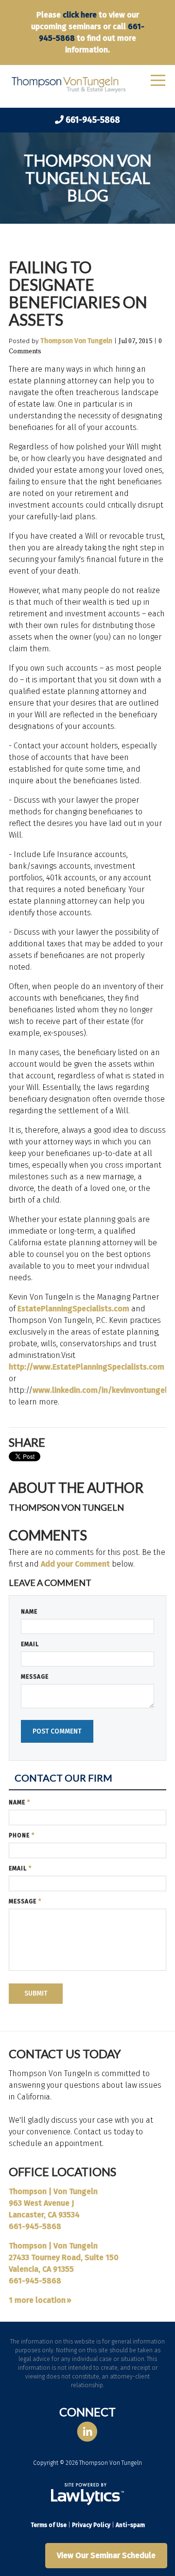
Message (35, 1677)
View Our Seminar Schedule (106, 2555)
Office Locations (62, 2171)
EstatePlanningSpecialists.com (73, 1309)
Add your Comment (75, 1564)
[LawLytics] (87, 2494)
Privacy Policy (91, 2525)
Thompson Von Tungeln (76, 341)
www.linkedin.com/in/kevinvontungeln (102, 1390)
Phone (22, 1835)
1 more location (37, 2300)
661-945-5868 (93, 120)
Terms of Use (49, 2525)
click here (80, 15)
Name (29, 1612)
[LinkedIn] (87, 2432)
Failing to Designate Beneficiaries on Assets (78, 293)
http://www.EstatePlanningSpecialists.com (87, 1367)
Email (30, 1644)
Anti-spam (130, 2525)
